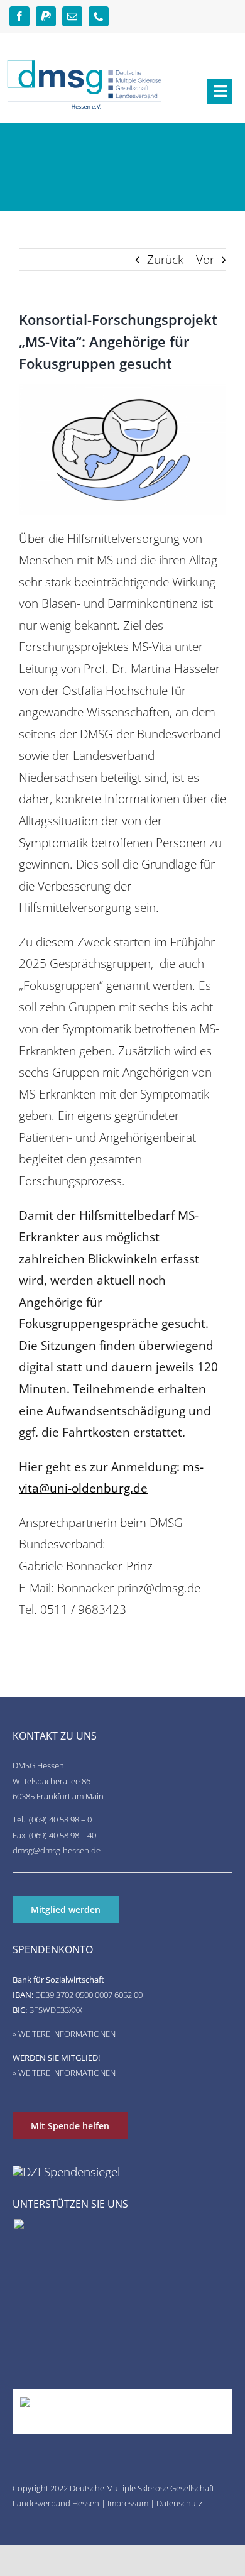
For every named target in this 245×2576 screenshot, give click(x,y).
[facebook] (19, 16)
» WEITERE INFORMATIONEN (64, 2034)
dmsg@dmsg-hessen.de (57, 1850)
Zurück (165, 259)
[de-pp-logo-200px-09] (82, 2402)
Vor (205, 259)
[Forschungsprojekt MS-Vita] (122, 390)
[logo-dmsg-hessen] (85, 64)
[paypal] (46, 16)
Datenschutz (179, 2503)
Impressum (128, 2503)
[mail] (72, 16)
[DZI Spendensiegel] (66, 2172)
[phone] (99, 16)
